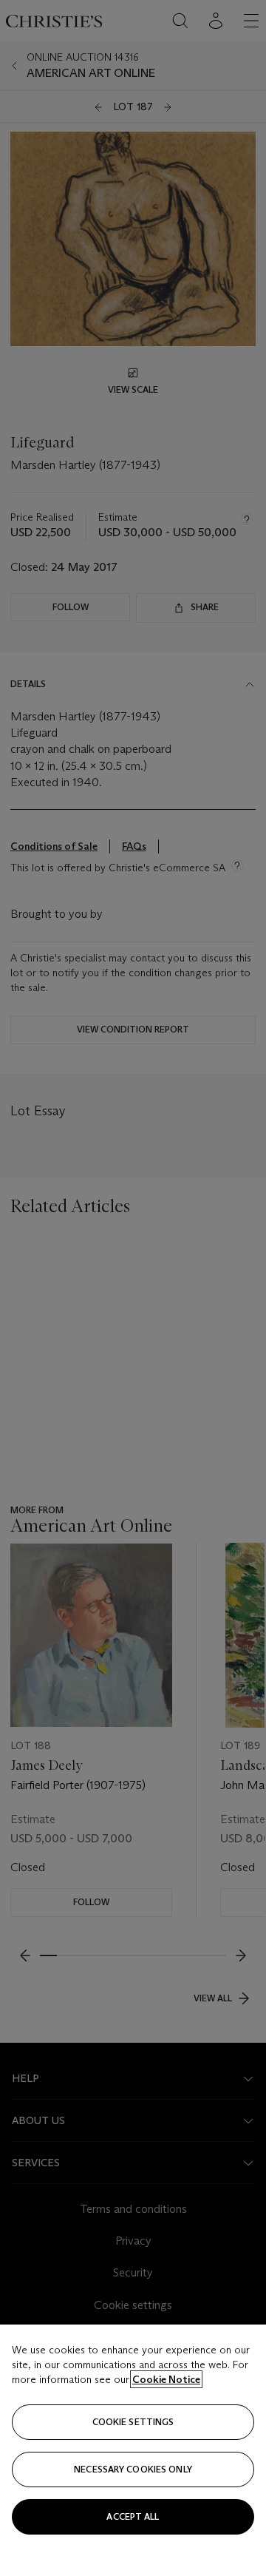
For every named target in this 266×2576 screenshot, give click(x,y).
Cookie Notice (166, 2379)
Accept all (133, 2516)
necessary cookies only (133, 2469)
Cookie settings (133, 2422)
